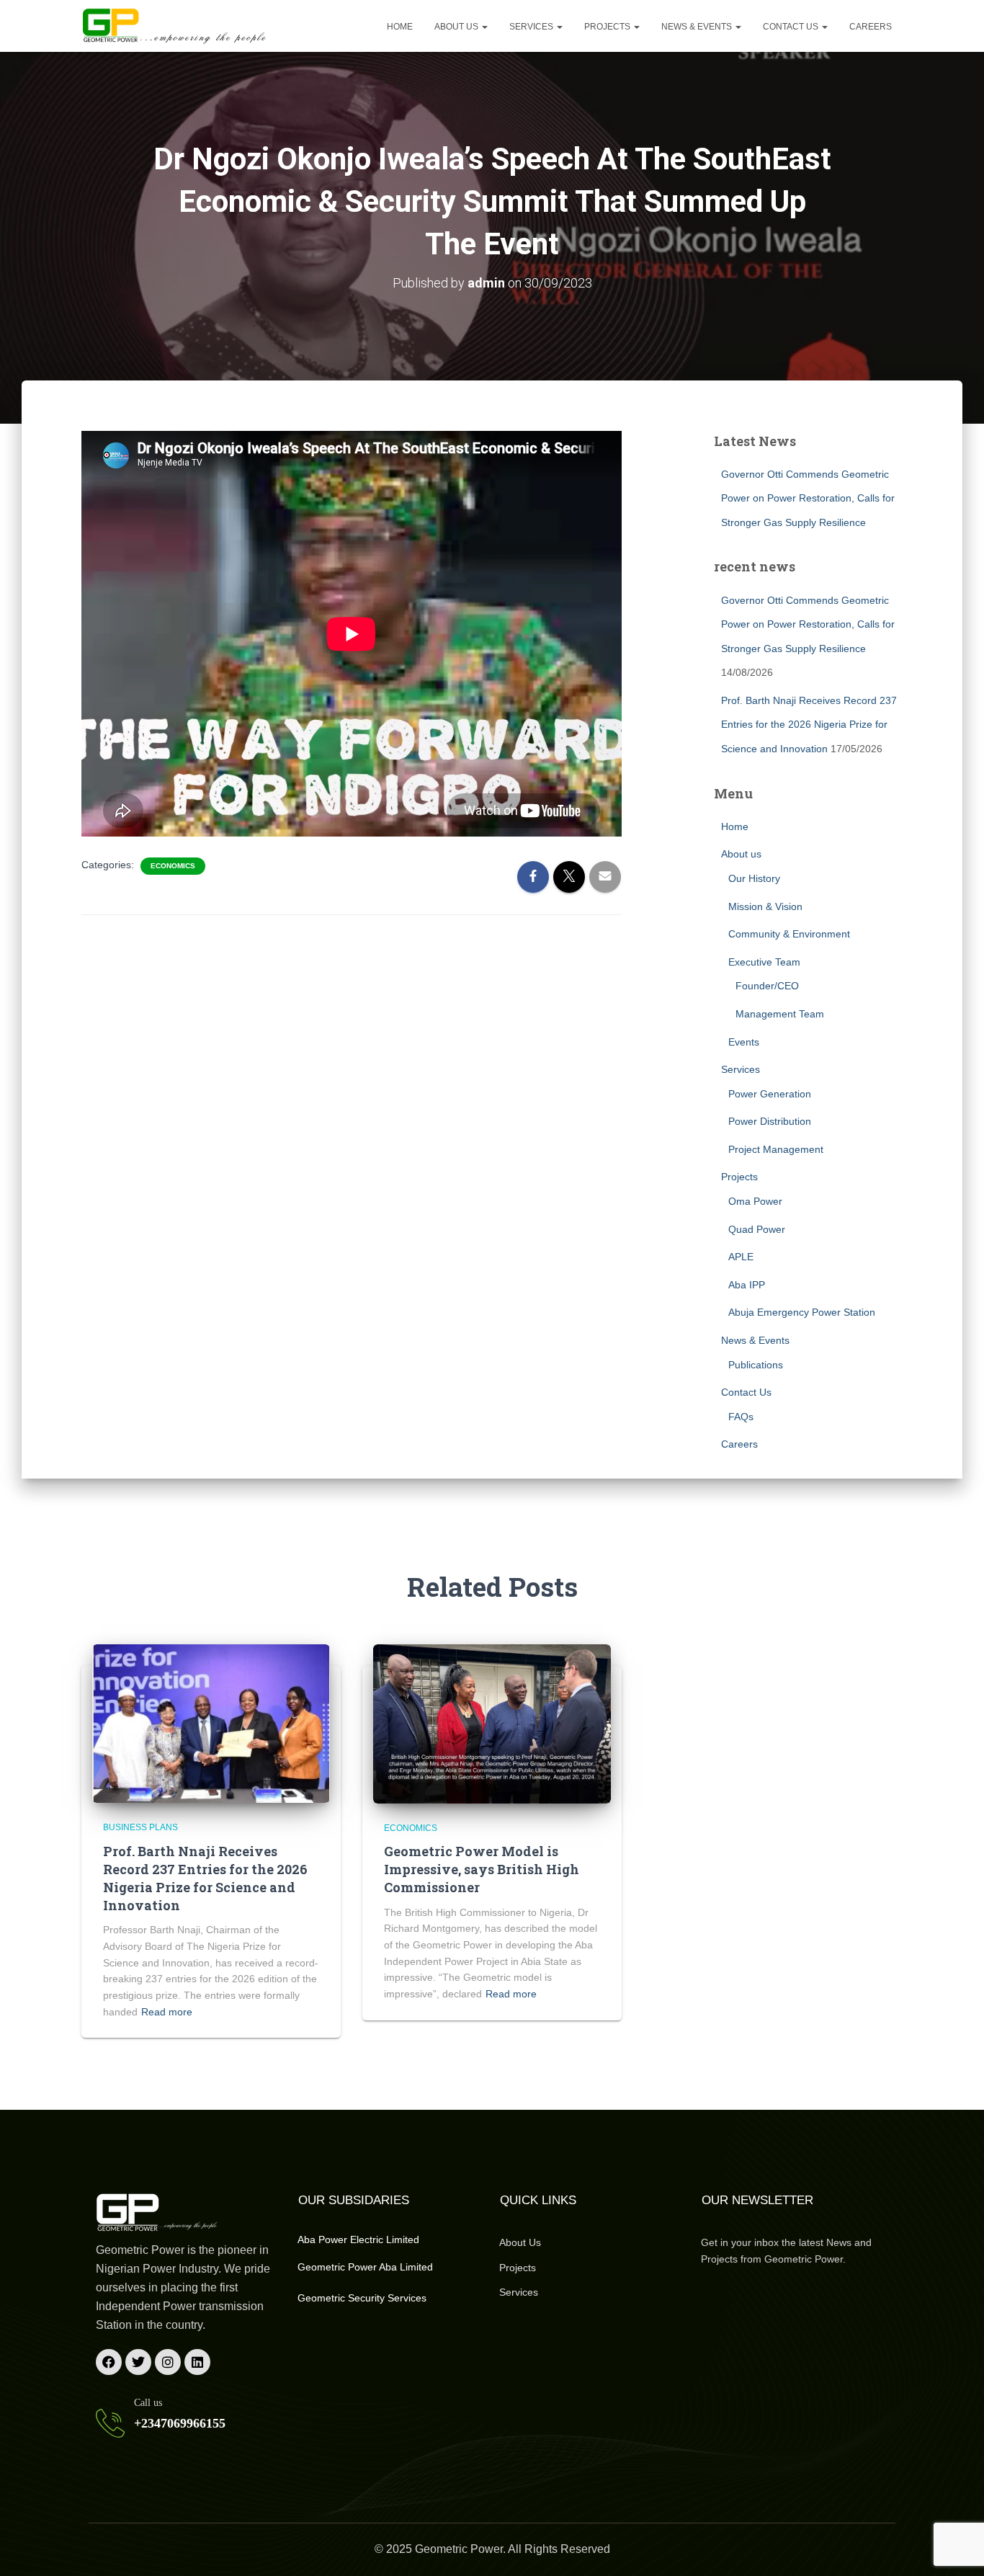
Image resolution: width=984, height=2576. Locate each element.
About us (457, 27)
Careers (871, 27)
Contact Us (792, 27)
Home (400, 27)
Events (744, 1042)
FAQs (741, 1417)
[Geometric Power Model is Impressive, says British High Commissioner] (492, 1723)
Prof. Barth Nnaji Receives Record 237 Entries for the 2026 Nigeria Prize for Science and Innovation (809, 725)
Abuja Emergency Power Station (802, 1312)
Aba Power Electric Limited (358, 2239)
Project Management (776, 1149)
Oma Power (755, 1201)
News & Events (698, 27)
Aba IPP (747, 1285)
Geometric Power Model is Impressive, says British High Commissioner (482, 1869)
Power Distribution (770, 1121)
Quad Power (757, 1229)
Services (532, 27)
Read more (167, 2012)
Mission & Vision (765, 906)
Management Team (780, 1014)
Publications (756, 1365)
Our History (754, 878)
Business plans (140, 1827)
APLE (741, 1257)
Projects (608, 27)
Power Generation (770, 1094)
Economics (173, 866)
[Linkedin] (197, 2362)
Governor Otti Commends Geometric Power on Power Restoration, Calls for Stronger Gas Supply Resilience (808, 498)
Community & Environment (789, 934)
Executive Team (764, 962)
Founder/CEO (767, 986)
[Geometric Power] (175, 26)
